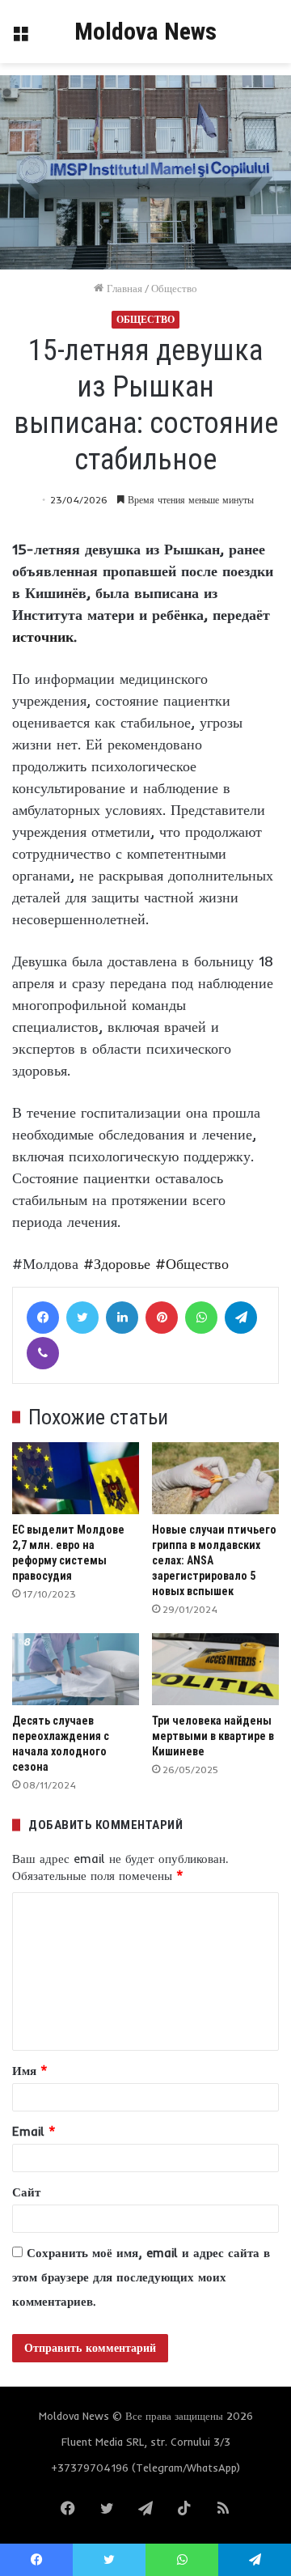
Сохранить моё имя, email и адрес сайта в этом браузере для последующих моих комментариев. (141, 2277)
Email (34, 2131)
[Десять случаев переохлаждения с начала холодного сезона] (76, 1669)
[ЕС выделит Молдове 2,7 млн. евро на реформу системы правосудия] (76, 1478)
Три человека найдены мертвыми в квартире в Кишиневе (213, 1736)
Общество (174, 288)
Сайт (26, 2192)
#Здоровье (117, 1264)
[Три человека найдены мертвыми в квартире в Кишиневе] (215, 1669)
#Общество (192, 1264)
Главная (123, 288)
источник (43, 637)
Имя (30, 2071)
